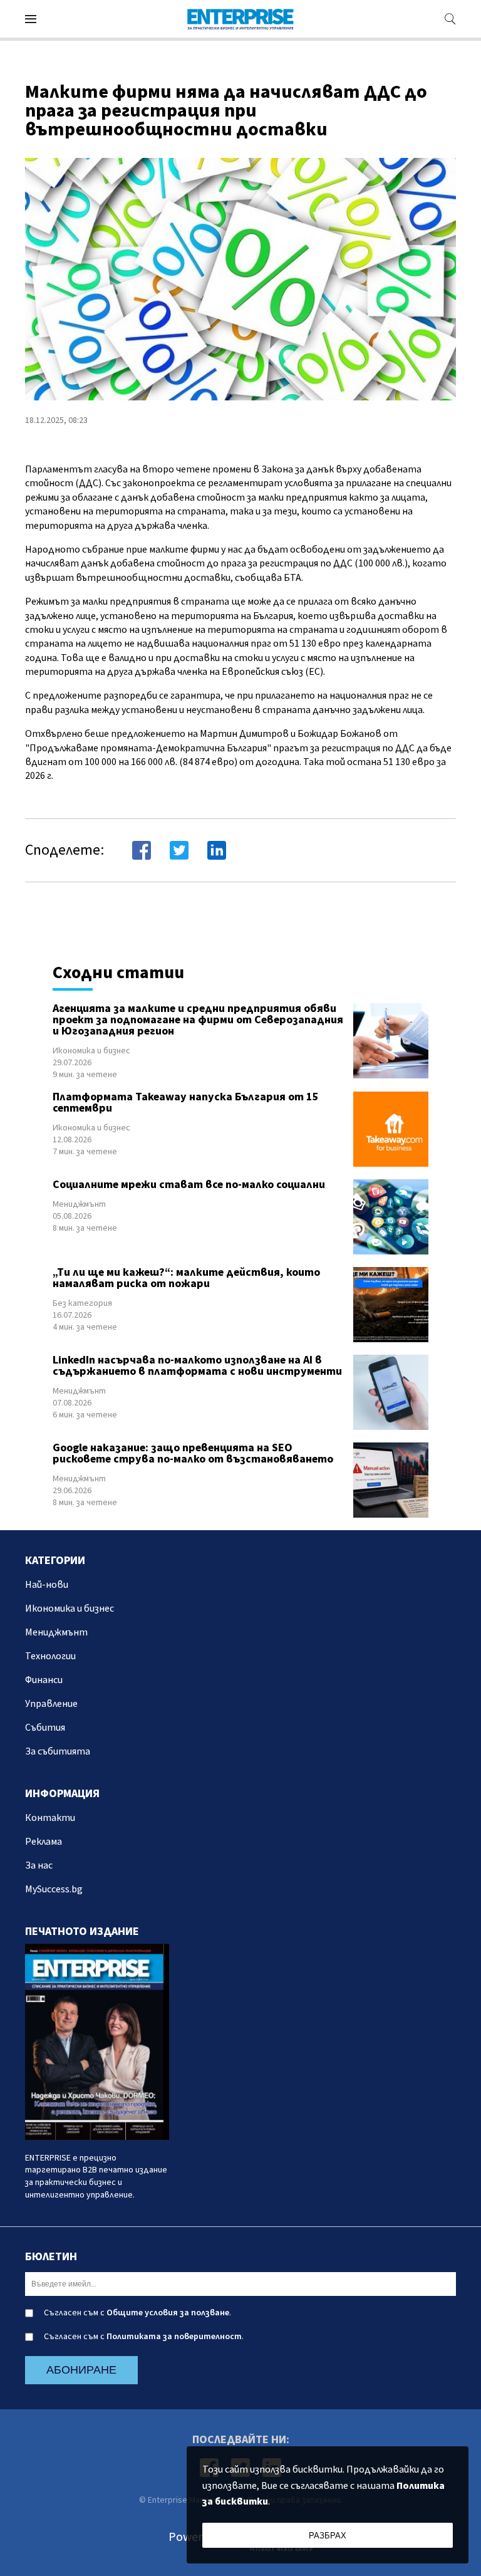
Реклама (44, 1842)
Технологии (50, 1656)
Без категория (82, 1303)
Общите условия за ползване (168, 2313)
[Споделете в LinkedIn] (217, 850)
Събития (45, 1728)
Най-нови (47, 1585)
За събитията (58, 1751)
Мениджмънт (79, 1204)
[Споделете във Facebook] (142, 850)
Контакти (50, 1818)
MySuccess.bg (54, 1889)
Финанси (44, 1680)
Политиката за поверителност (174, 2337)
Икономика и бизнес (91, 1051)
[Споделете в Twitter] (179, 850)
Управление (51, 1704)
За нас (39, 1865)
